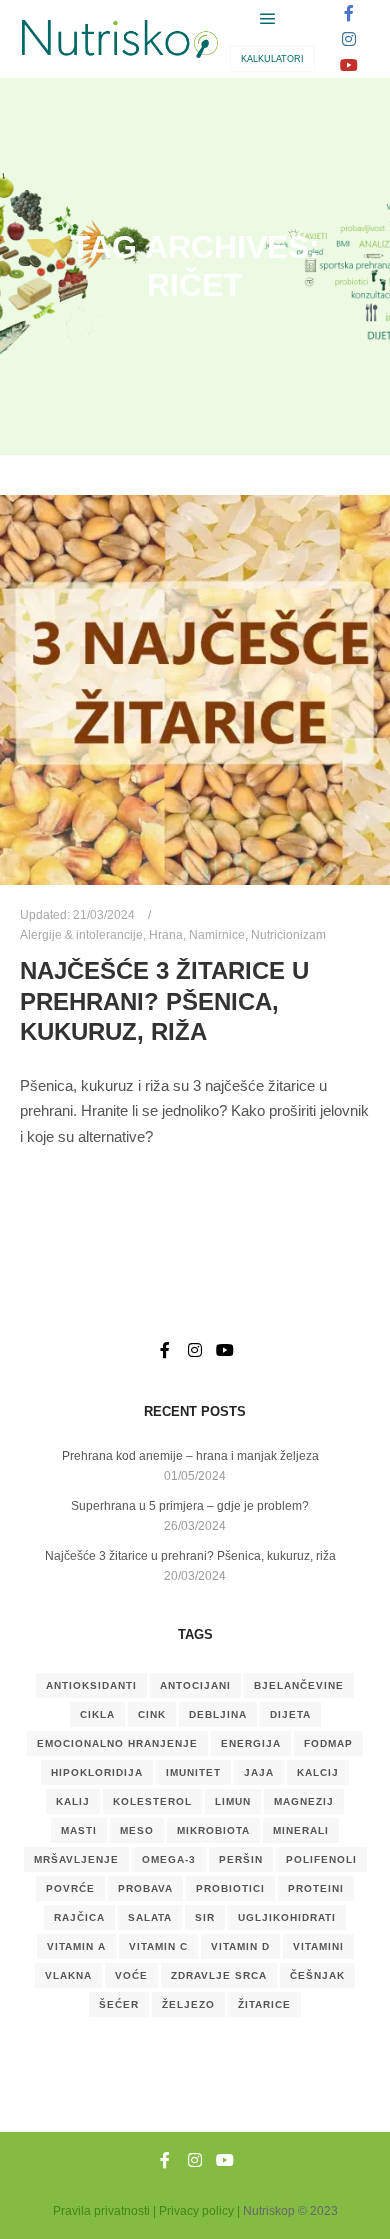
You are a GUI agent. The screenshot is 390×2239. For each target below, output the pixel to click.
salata (150, 1917)
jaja (259, 1772)
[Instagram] (349, 39)
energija (251, 1743)
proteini (316, 1888)
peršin (241, 1859)
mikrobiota (213, 1830)
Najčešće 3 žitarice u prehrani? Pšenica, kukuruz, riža (164, 1001)
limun (233, 1801)
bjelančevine (299, 1685)
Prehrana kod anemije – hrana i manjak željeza (190, 1456)
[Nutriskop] (120, 39)
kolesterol (152, 1801)
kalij (73, 1801)
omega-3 (169, 1859)
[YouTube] (349, 65)
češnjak (317, 1975)
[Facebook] (349, 13)
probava (145, 1888)
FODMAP (328, 1743)
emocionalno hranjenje (117, 1743)
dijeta (290, 1714)
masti (79, 1830)
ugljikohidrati (287, 1917)
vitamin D (240, 1946)
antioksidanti (91, 1685)
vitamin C (158, 1946)
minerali (301, 1830)
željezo (188, 2004)
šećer (119, 2004)
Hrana (166, 934)
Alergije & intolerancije (81, 934)
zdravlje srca (219, 1975)
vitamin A (76, 1946)
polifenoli (321, 1859)
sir (205, 1917)
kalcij (318, 1772)
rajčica (79, 1917)
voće (131, 1975)
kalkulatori (272, 59)
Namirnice (217, 934)
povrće (70, 1888)
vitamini (318, 1946)
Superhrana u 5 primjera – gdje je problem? (190, 1506)
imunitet (193, 1772)
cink (152, 1714)
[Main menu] (268, 19)
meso (137, 1830)
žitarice (264, 2004)
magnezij (304, 1801)
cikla (97, 1714)
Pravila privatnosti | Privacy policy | (146, 2211)
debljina (218, 1714)
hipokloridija (97, 1772)
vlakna (68, 1975)
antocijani (195, 1685)
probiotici (230, 1888)
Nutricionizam (288, 934)
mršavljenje (76, 1859)
